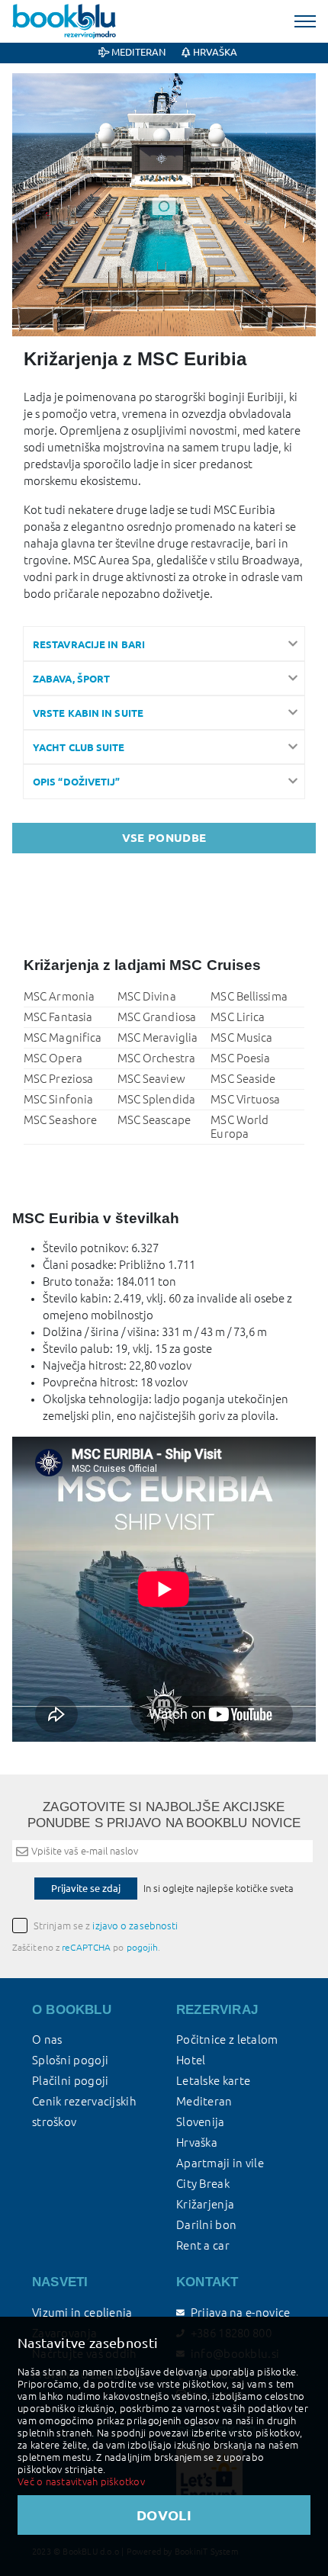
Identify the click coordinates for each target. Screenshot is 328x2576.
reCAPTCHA (86, 1947)
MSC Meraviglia (158, 1037)
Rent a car (203, 2245)
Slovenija (201, 2122)
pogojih (143, 1947)
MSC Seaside (243, 1079)
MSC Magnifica (63, 1037)
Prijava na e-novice (240, 2313)
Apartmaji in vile (220, 2163)
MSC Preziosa (58, 1079)
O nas (47, 2040)
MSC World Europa (240, 1127)
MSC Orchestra (156, 1058)
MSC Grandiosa (157, 1017)
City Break (203, 2184)
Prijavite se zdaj (86, 1888)
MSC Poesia (240, 1058)
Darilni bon (206, 2225)
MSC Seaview (151, 1079)
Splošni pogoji (70, 2060)
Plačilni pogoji (71, 2081)
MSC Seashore (60, 1120)
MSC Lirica (238, 1017)
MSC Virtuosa (245, 1099)
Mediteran (137, 52)
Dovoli (164, 2515)
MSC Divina (147, 996)
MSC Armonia (59, 996)
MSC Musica (241, 1037)
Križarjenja (205, 2204)
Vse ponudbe (164, 838)
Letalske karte (213, 2081)
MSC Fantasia (58, 1017)
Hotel (191, 2060)
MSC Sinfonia (58, 1099)
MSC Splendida (156, 1099)
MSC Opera (53, 1058)
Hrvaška (214, 52)
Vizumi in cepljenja (82, 2313)
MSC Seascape (154, 1120)
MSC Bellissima (249, 996)
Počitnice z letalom (227, 2040)
